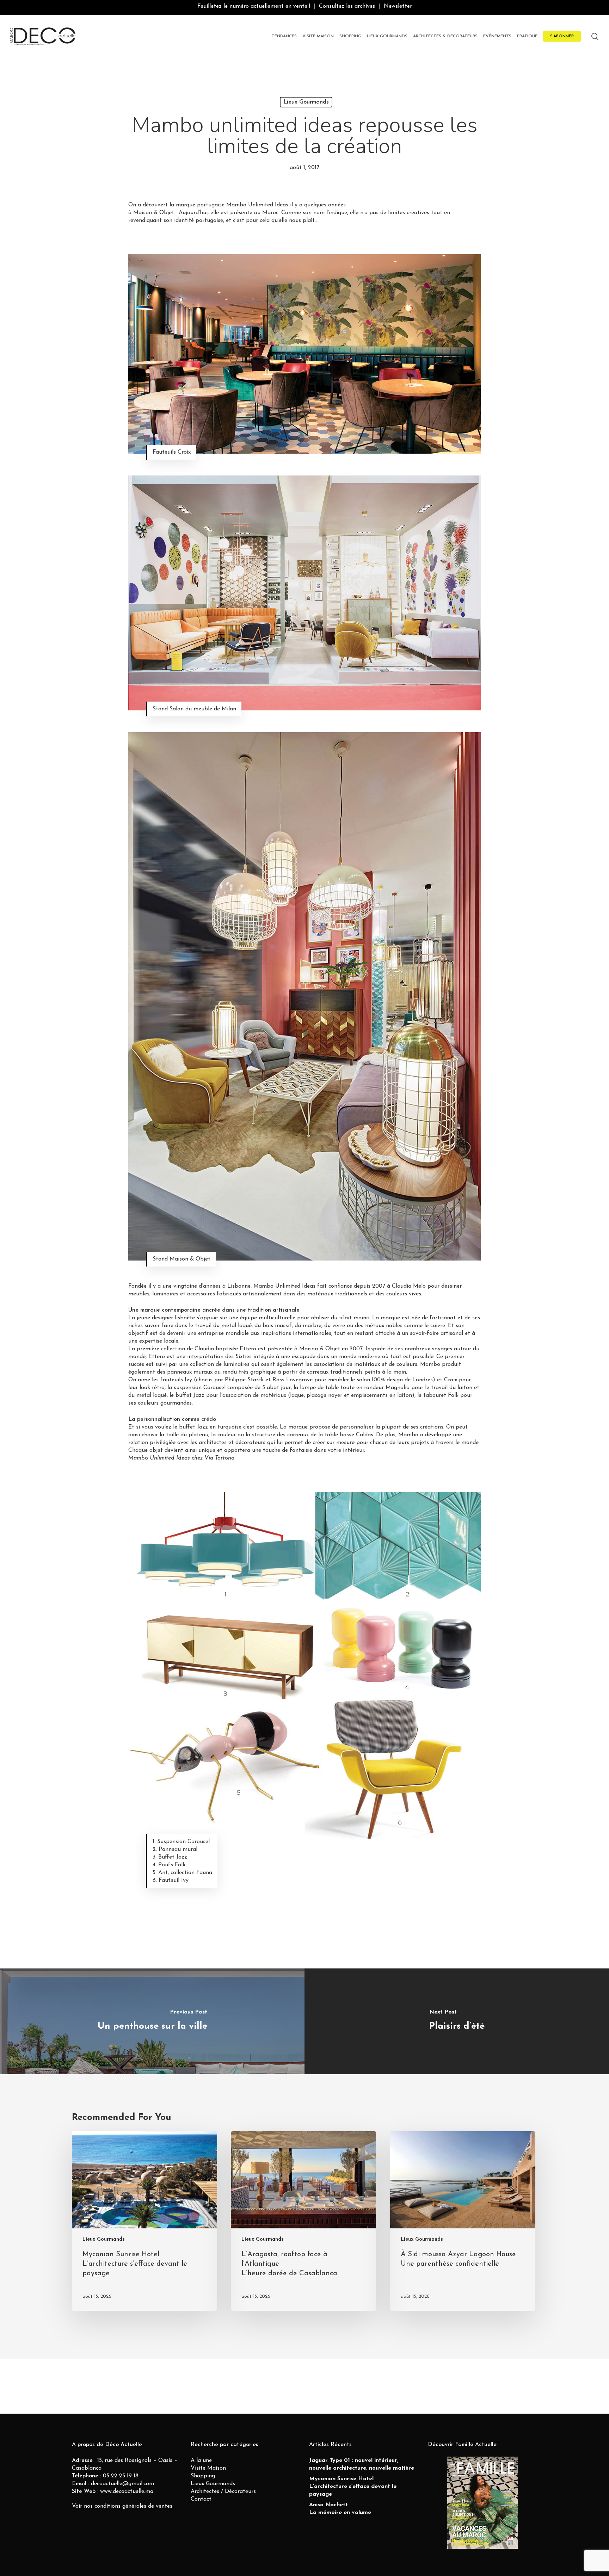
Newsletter (398, 6)
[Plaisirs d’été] (457, 2021)
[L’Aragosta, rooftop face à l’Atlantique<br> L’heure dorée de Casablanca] (303, 2221)
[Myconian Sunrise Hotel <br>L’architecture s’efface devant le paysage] (144, 2221)
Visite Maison (208, 2468)
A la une (201, 2460)
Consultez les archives (347, 6)
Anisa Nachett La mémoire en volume (340, 2509)
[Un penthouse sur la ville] (152, 2021)
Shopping (203, 2476)
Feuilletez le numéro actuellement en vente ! (254, 6)
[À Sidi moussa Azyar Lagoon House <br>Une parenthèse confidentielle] (463, 2221)
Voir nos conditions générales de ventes (122, 2506)
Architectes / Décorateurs (223, 2491)
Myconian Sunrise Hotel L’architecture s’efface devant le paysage (353, 2487)
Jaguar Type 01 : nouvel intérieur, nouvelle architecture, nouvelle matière (362, 2464)
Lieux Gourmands (306, 102)
